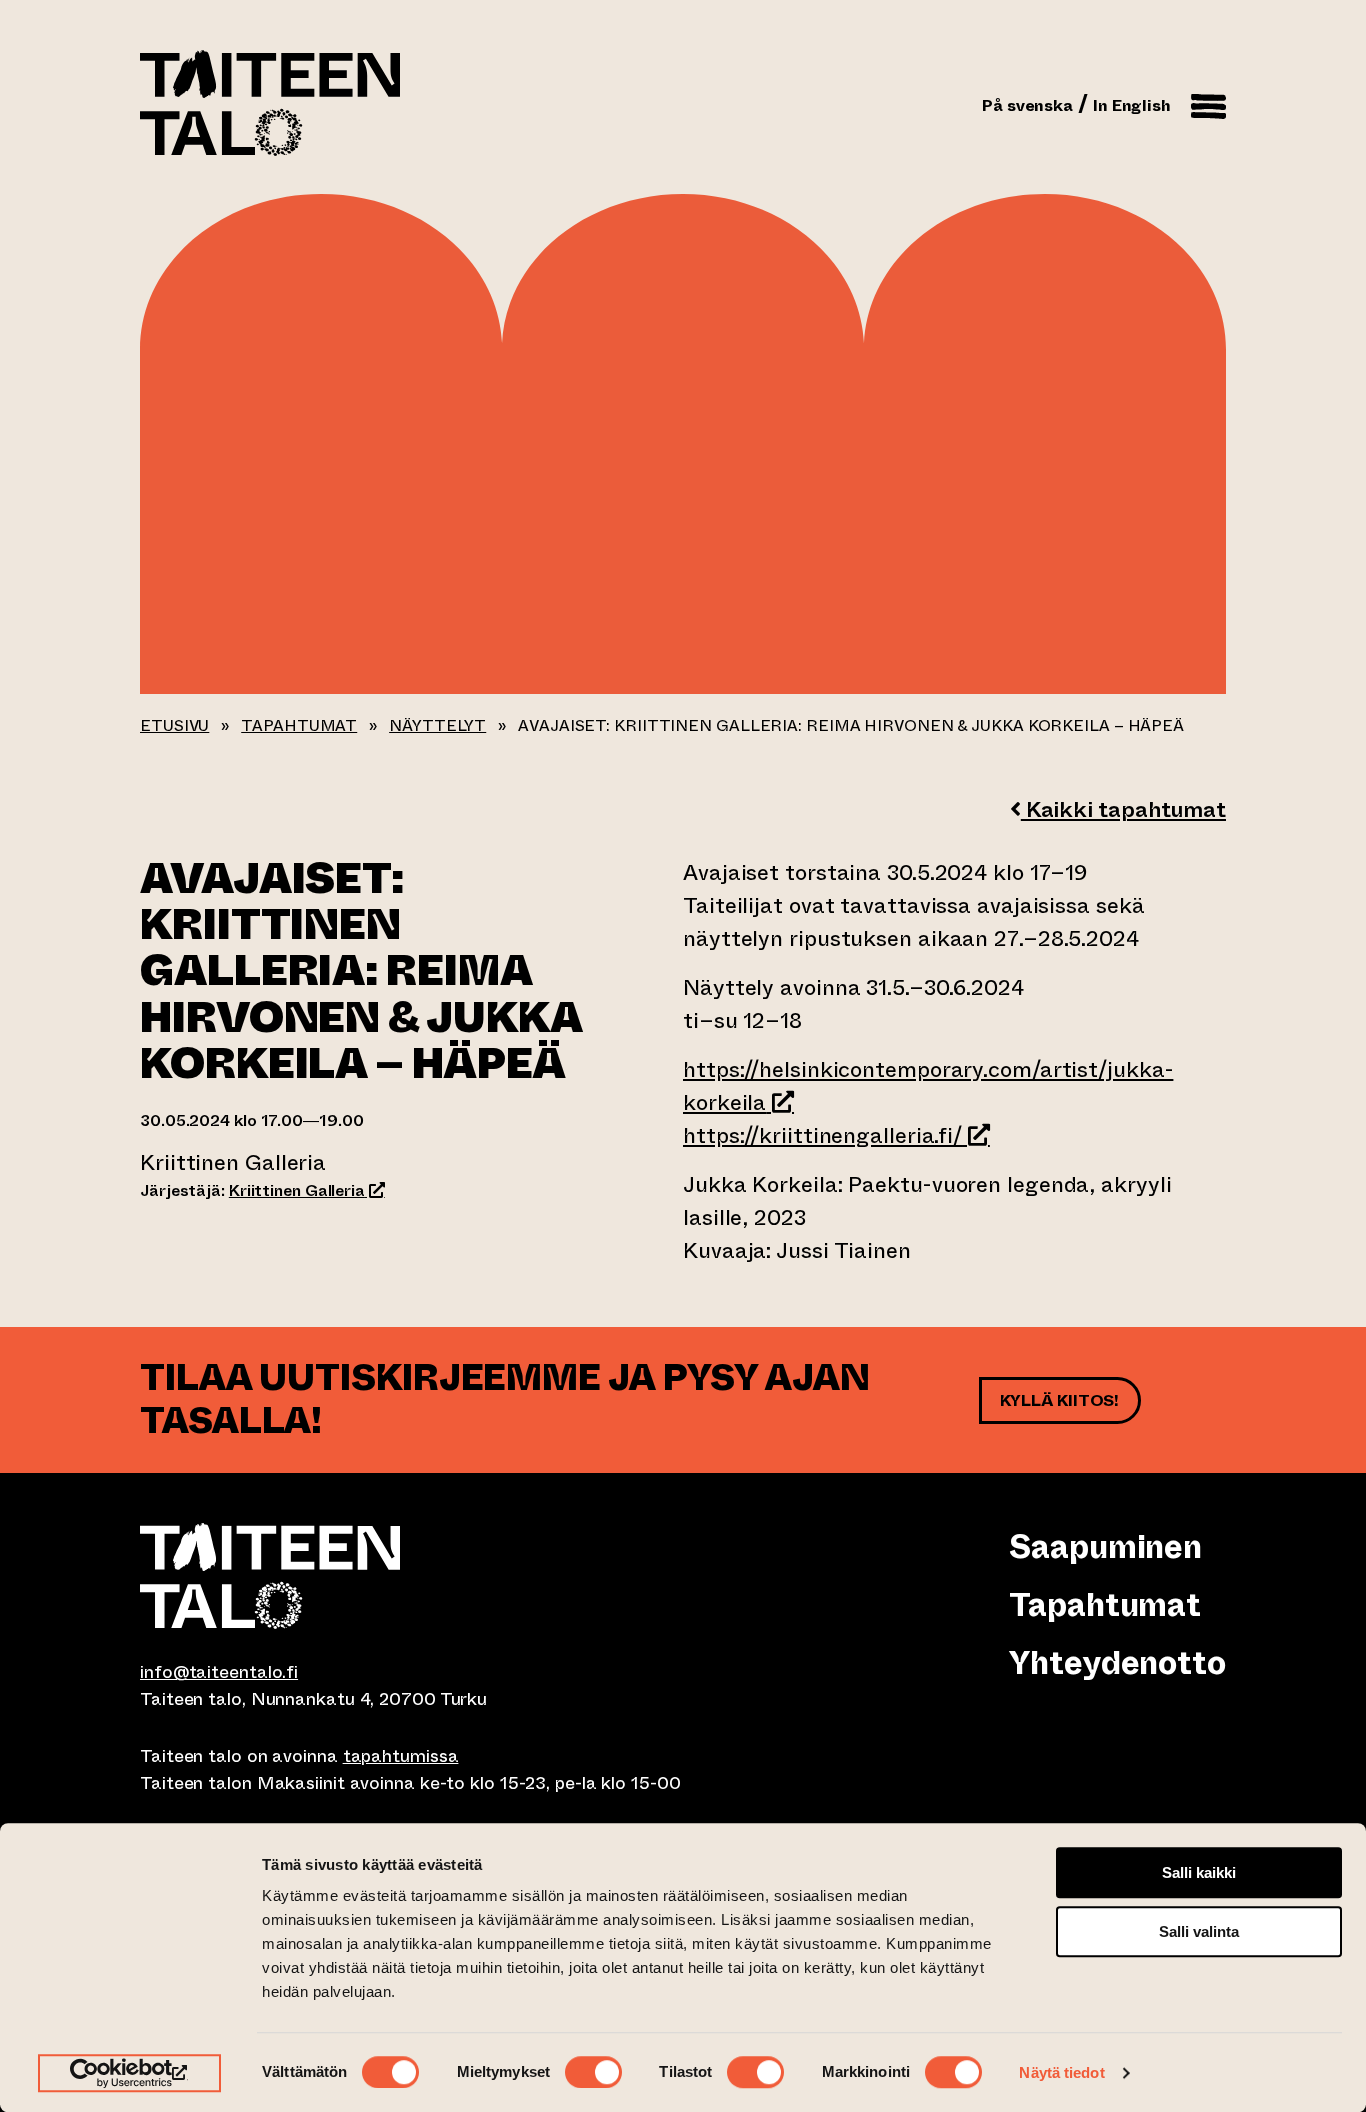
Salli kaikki (1199, 1872)
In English (1132, 105)
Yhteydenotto (1117, 1663)
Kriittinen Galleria (307, 1190)
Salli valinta (1199, 1931)
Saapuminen (1105, 1547)
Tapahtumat (299, 725)
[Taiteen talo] (411, 1576)
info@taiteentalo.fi (219, 1672)
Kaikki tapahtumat (1123, 809)
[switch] (593, 2072)
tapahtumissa (401, 1756)
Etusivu (174, 725)
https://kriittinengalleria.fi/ (836, 1135)
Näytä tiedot (1061, 2072)
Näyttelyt (437, 725)
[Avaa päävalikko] (1208, 103)
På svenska (1027, 105)
